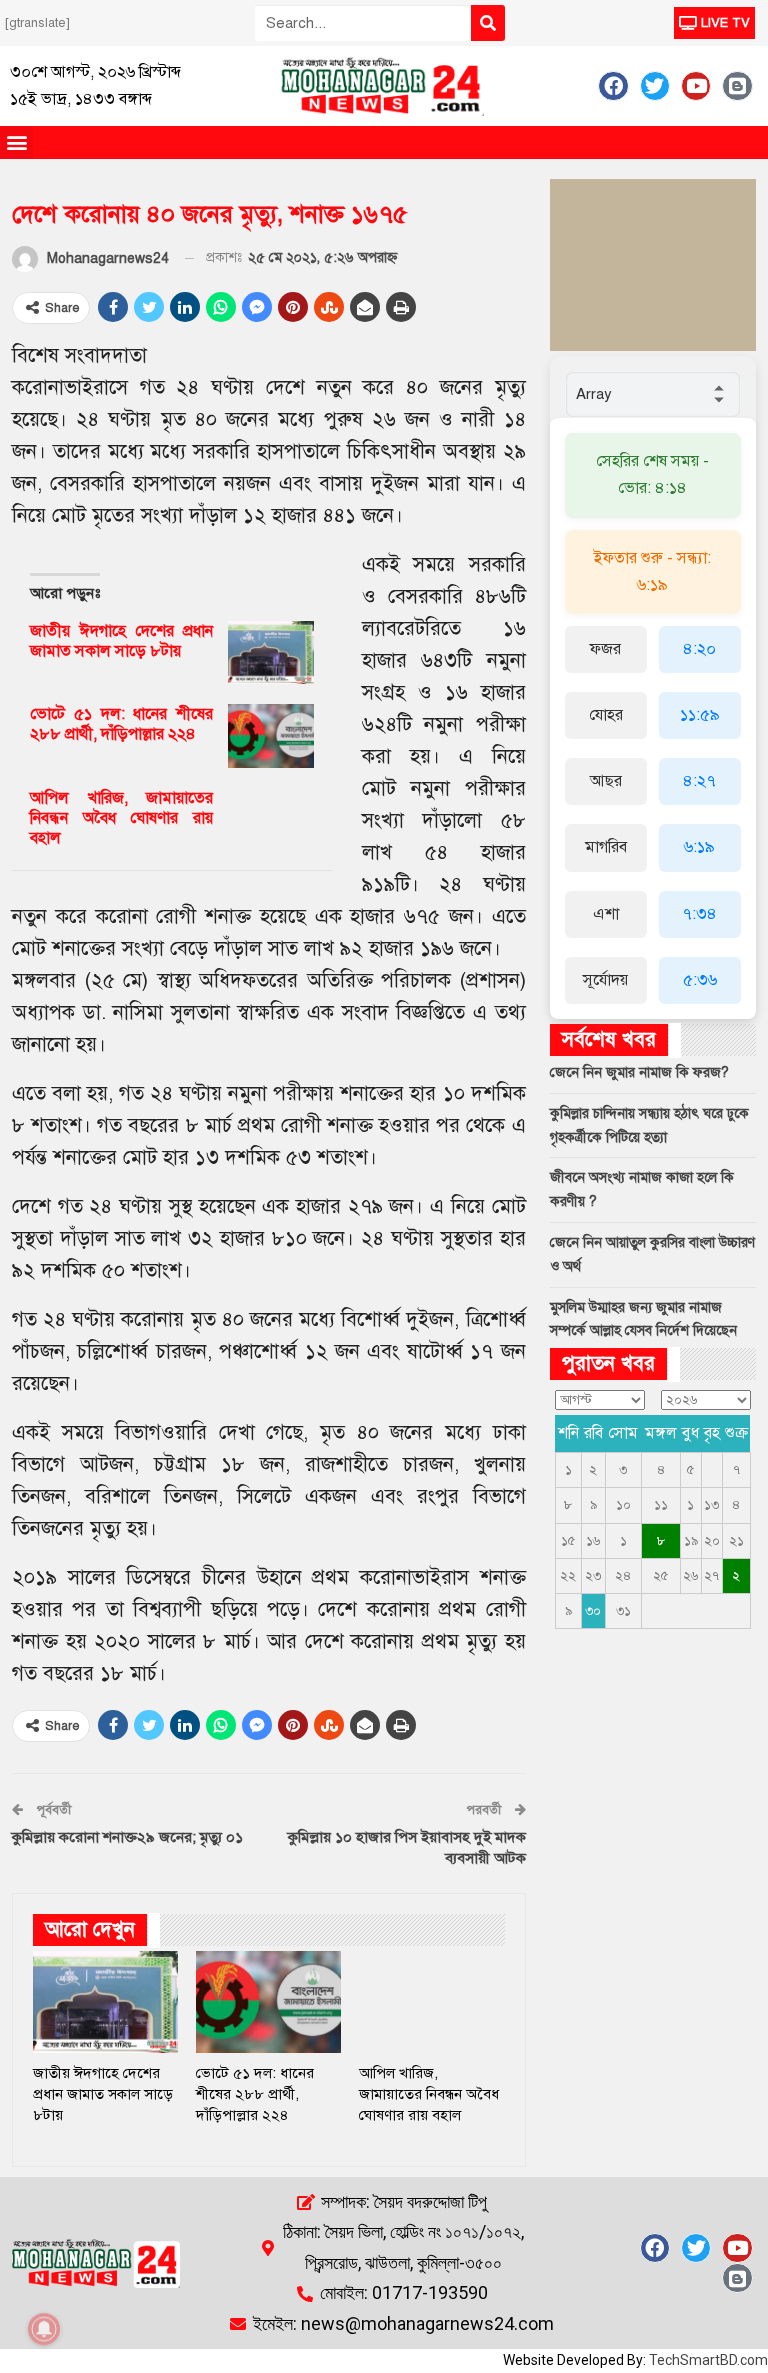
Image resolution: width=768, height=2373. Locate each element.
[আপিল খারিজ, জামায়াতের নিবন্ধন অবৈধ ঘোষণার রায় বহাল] (271, 820)
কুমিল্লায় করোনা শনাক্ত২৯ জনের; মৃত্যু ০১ (127, 1837)
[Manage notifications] (44, 2329)
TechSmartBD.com (708, 2360)
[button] (16, 142)
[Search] (488, 23)
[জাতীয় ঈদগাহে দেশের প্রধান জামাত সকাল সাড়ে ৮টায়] (271, 653)
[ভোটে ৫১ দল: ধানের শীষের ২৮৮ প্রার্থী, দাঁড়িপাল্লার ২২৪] (271, 736)
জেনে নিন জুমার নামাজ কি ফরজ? (639, 1072)
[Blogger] (737, 86)
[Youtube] (696, 86)
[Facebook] (613, 86)
